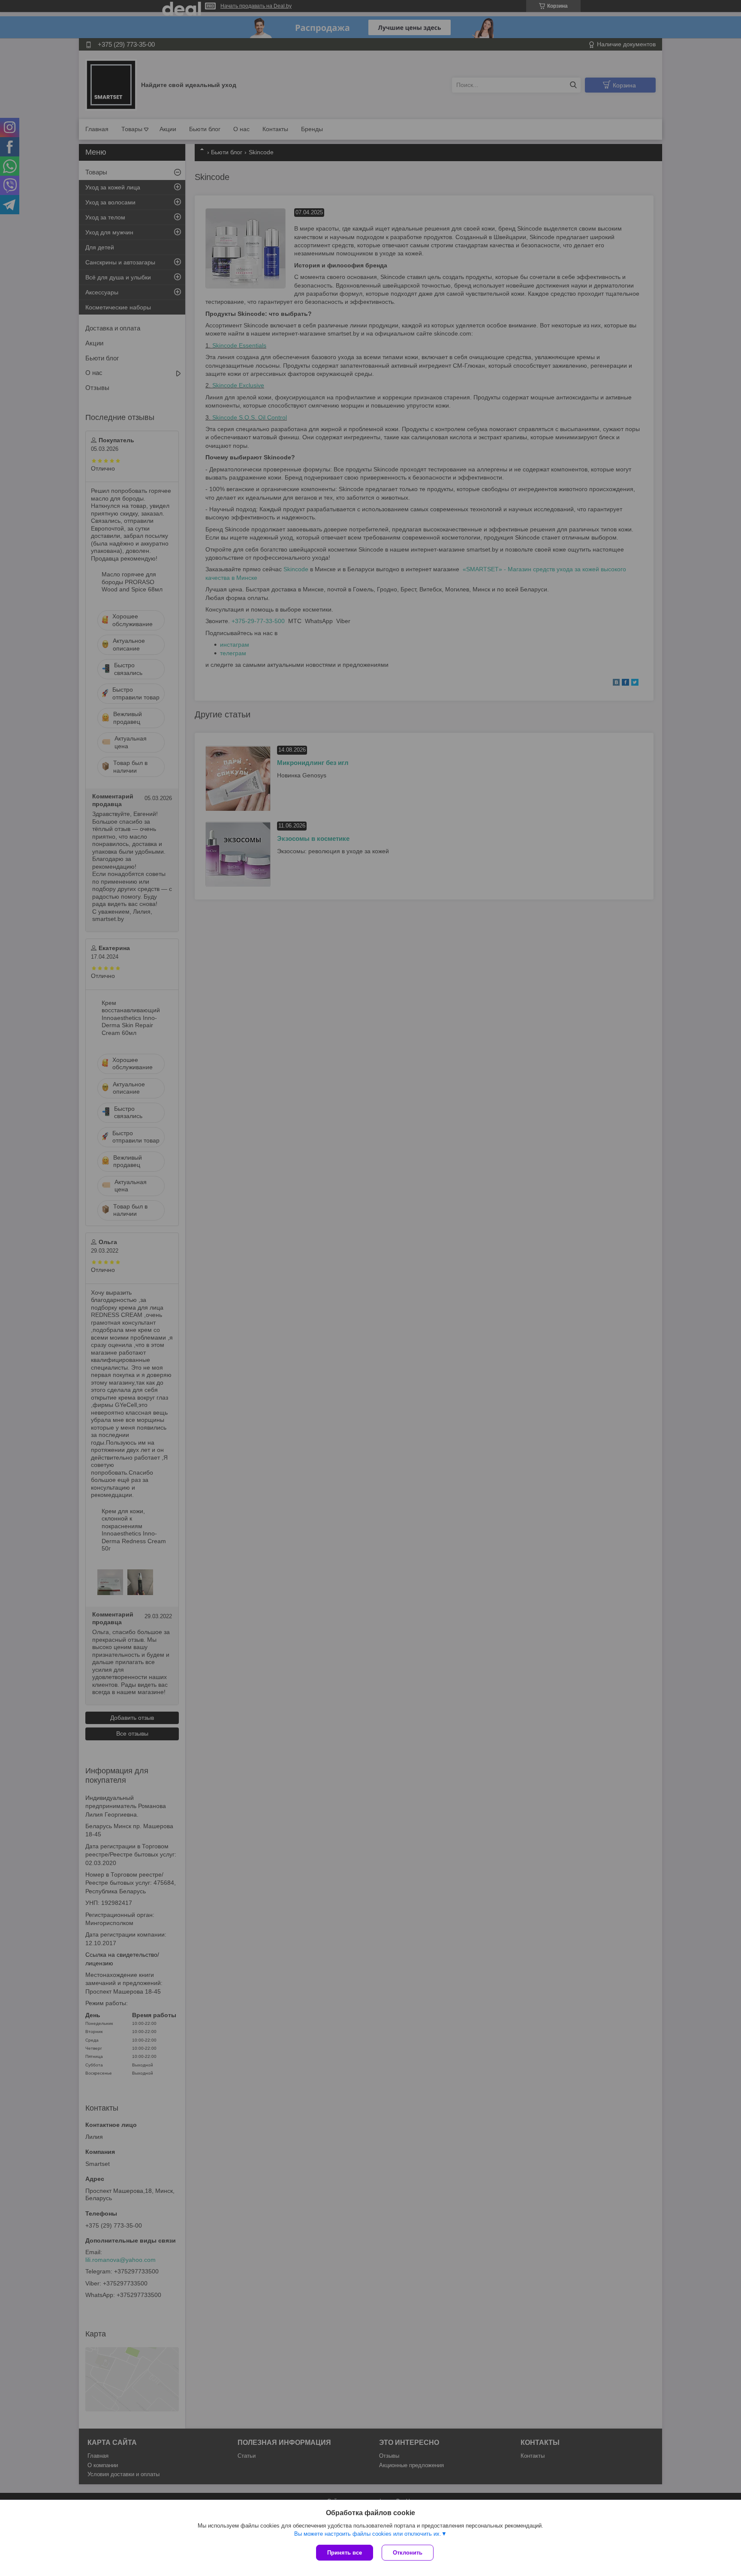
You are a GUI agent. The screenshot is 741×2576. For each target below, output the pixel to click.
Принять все (345, 2553)
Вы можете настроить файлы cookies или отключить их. (368, 2534)
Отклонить (408, 2553)
